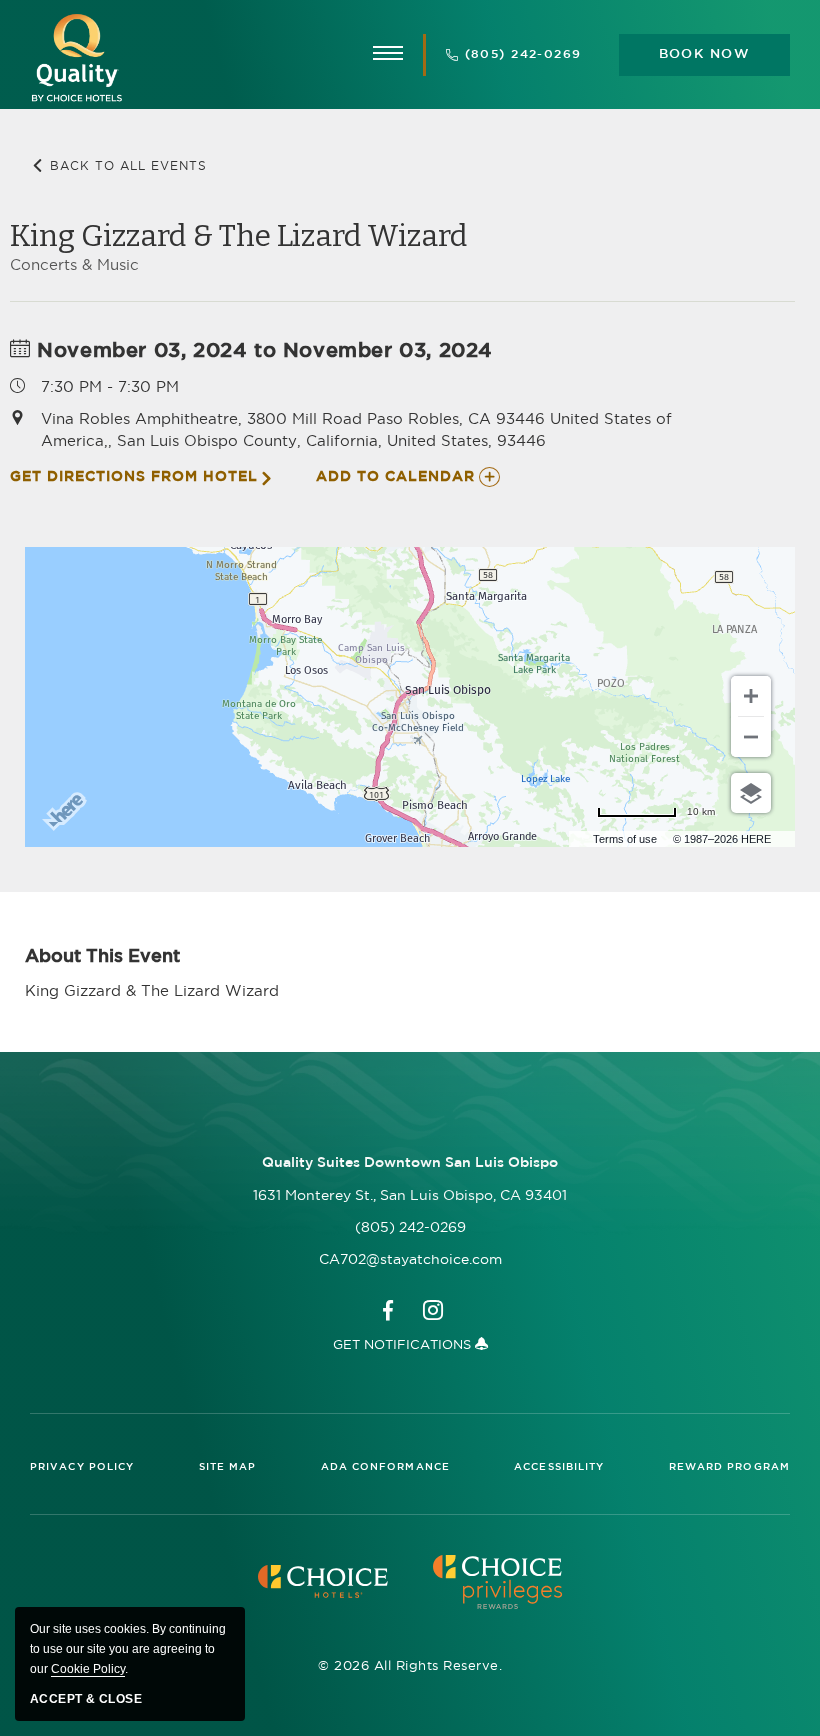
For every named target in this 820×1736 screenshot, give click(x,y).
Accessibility (559, 1467)
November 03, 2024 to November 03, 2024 (262, 351)
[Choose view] (751, 793)
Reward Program (729, 1467)
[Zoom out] (751, 737)
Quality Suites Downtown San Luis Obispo (410, 1163)
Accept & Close (86, 1699)
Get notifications (404, 1344)
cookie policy (88, 1669)
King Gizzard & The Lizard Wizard (238, 236)
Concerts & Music (74, 264)
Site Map (228, 1467)
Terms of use (625, 839)
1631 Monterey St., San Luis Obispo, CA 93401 (410, 1195)
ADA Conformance (386, 1467)
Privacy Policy (82, 1467)
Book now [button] (704, 54)
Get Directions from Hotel (134, 477)
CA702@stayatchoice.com (410, 1259)
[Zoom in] (751, 696)
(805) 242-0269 (523, 54)
